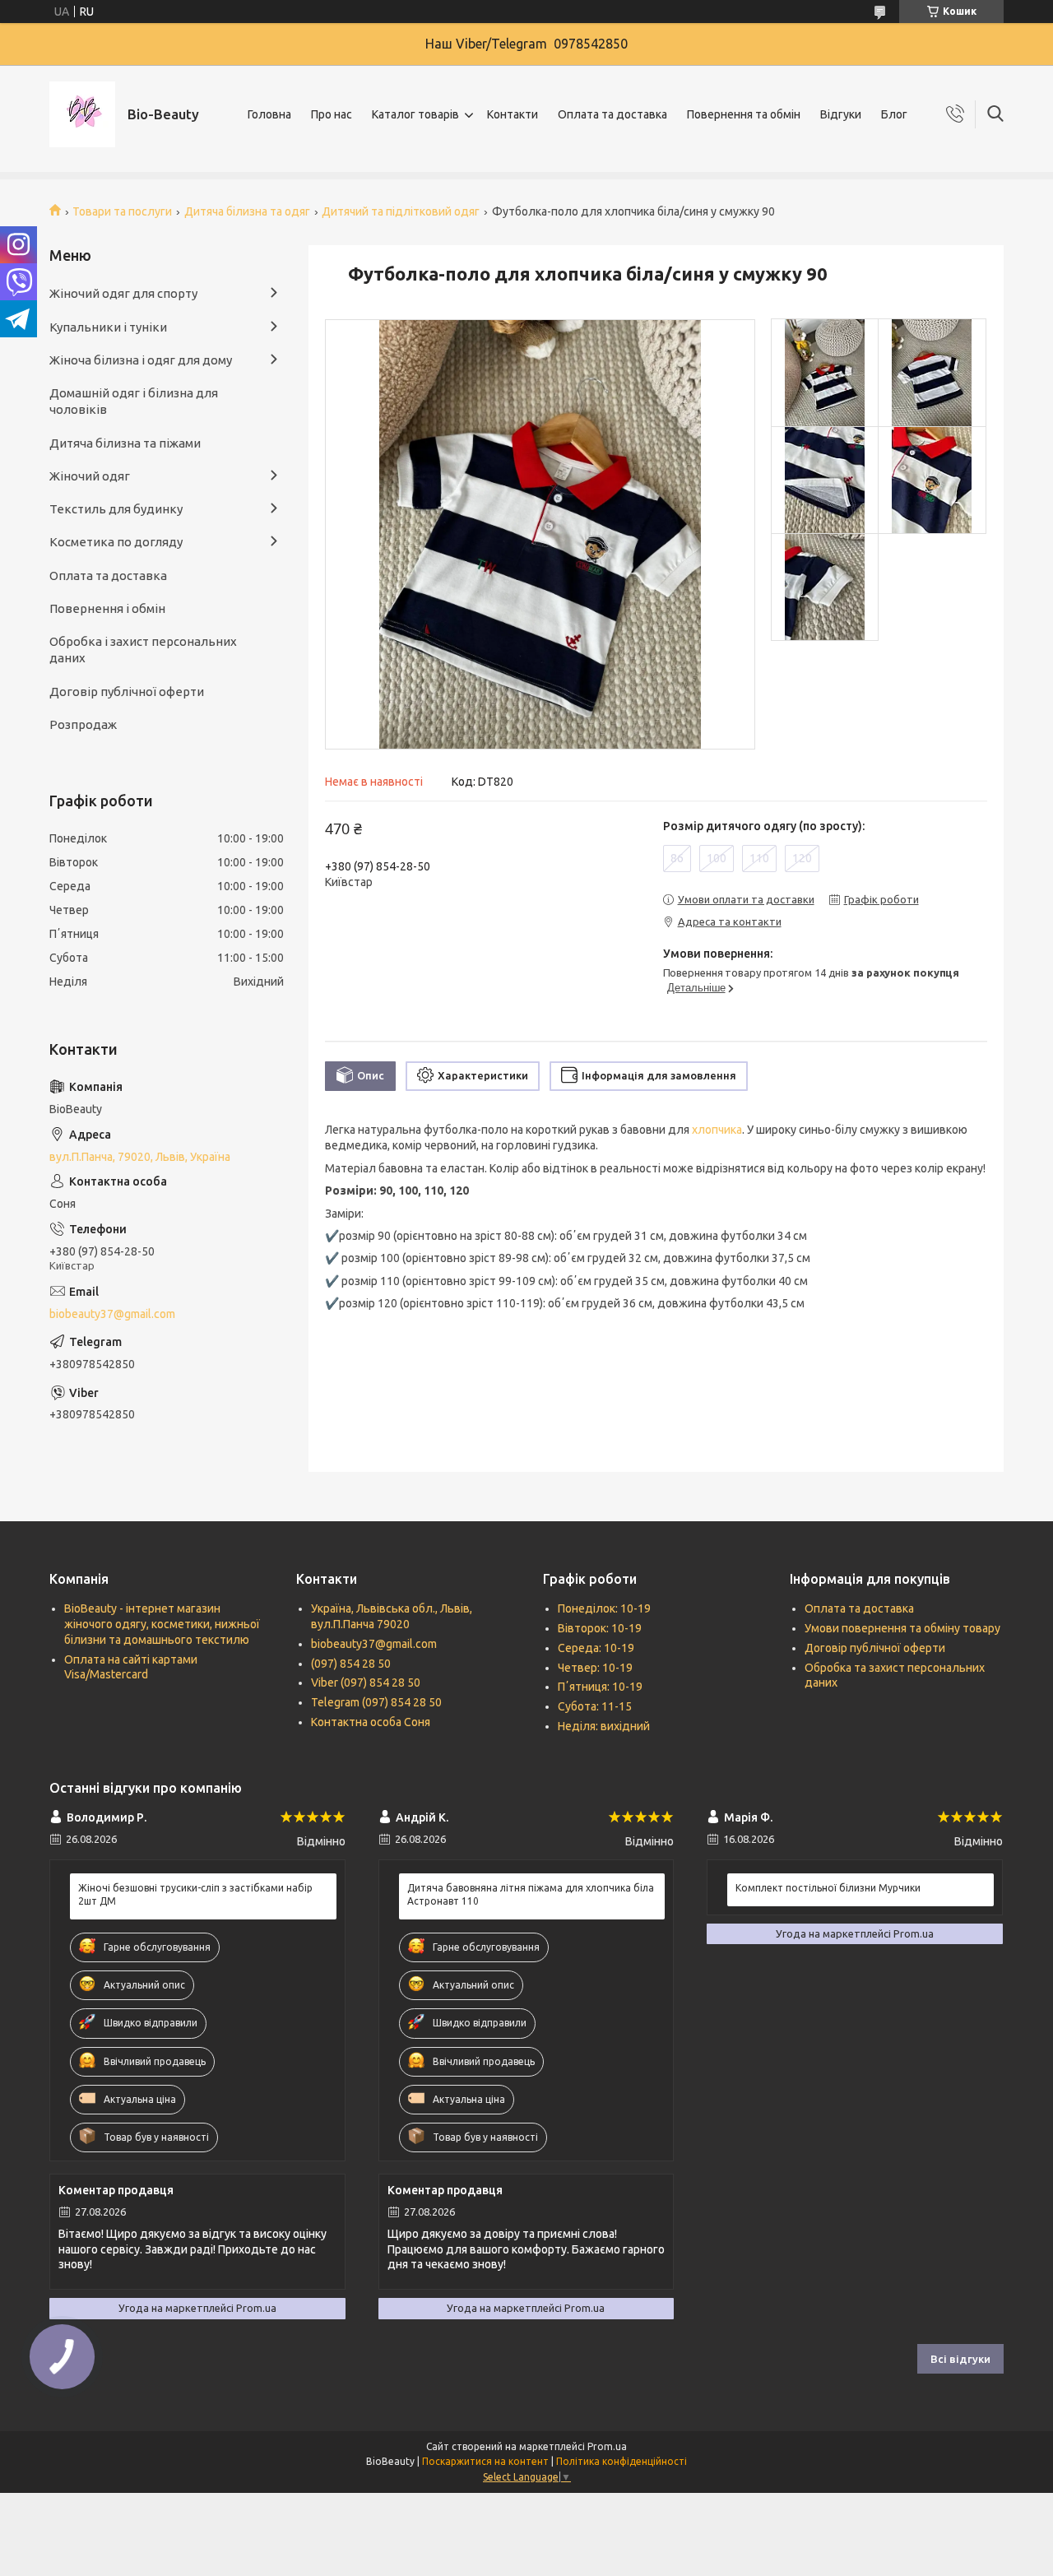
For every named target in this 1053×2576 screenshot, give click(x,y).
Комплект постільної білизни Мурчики (828, 1888)
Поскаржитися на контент (485, 2461)
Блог (894, 114)
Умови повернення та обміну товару (902, 1628)
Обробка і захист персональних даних (143, 650)
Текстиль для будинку (116, 509)
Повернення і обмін (107, 608)
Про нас (332, 114)
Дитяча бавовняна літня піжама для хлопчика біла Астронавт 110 (531, 1894)
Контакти (513, 114)
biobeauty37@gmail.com (112, 1314)
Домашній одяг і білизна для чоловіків (134, 401)
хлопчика (717, 1130)
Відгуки (841, 114)
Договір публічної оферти (127, 692)
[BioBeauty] (82, 114)
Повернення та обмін (744, 114)
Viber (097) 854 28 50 (366, 1683)
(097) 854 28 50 (351, 1664)
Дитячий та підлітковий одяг (401, 211)
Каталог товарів (415, 114)
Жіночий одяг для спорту (123, 293)
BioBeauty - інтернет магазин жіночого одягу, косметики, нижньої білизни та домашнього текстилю (162, 1624)
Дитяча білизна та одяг (247, 211)
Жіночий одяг (90, 476)
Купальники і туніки (108, 327)
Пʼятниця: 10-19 (600, 1687)
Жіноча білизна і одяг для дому (141, 360)
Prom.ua (607, 2446)
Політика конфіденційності (622, 2461)
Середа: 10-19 (596, 1648)
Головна (269, 114)
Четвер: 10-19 (595, 1668)
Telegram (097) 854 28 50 (376, 1702)
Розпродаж (83, 724)
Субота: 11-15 (595, 1706)
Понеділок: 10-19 (604, 1608)
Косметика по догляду (116, 542)
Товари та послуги (122, 211)
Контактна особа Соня (371, 1722)
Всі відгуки (960, 2359)
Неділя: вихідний (604, 1726)
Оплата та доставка (612, 114)
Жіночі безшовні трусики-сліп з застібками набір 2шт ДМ (195, 1894)
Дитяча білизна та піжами (125, 443)
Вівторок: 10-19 (600, 1628)
